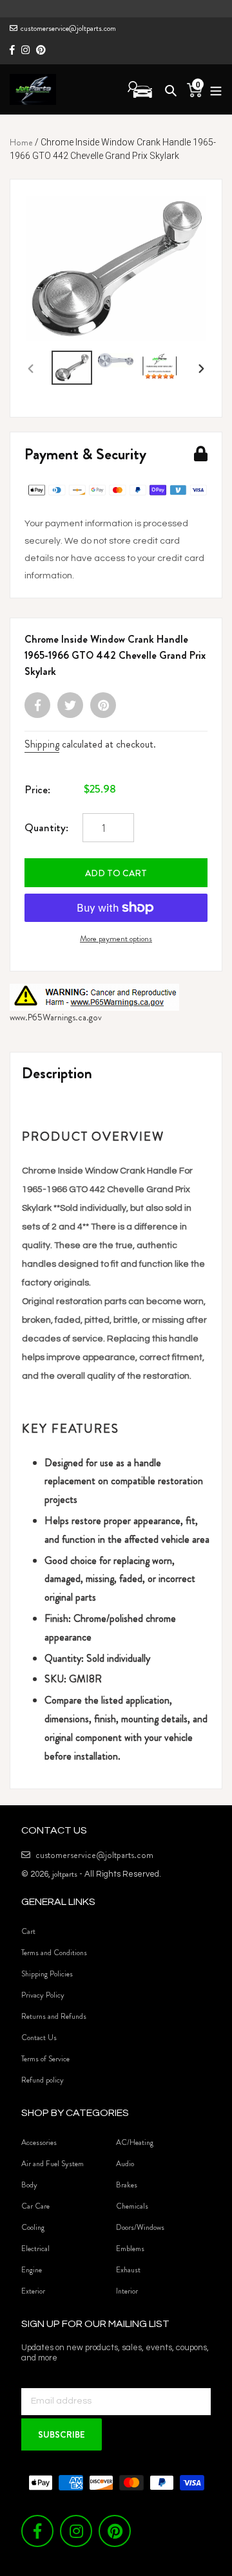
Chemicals (132, 2206)
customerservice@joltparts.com (68, 28)
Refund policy (43, 2080)
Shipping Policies (47, 1974)
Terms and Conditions (54, 1953)
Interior (127, 2291)
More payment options (116, 938)
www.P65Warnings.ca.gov (56, 1017)
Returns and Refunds (54, 2016)
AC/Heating (135, 2142)
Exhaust (128, 2270)
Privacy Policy (43, 1995)
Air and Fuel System (53, 2164)
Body (29, 2185)
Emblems (130, 2249)
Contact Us (39, 2038)
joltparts (65, 1874)
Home (21, 142)
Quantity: (46, 827)
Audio (125, 2164)
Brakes (127, 2185)
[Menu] (212, 89)
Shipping (42, 744)
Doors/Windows (140, 2227)
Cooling (33, 2227)
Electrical (35, 2249)
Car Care (35, 2206)
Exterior (33, 2291)
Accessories (39, 2142)
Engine (32, 2270)
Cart (28, 1931)
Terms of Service (45, 2059)
